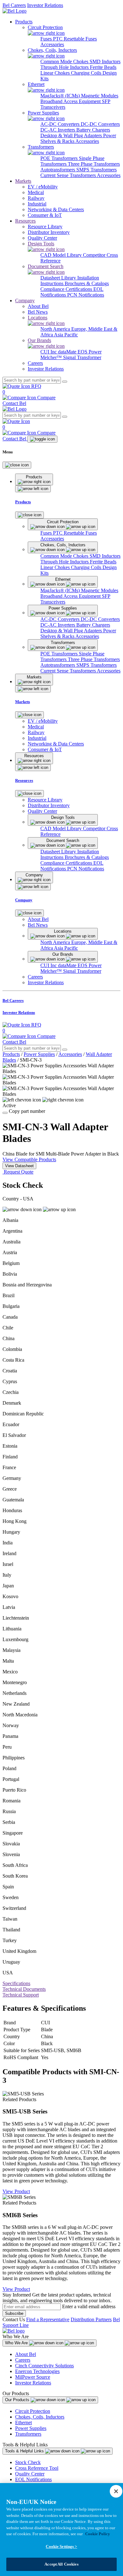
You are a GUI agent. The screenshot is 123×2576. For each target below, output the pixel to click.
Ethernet (23, 2423)
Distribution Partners (91, 2319)
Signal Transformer (82, 357)
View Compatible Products (29, 1159)
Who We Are (17, 2343)
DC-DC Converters (100, 124)
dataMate (68, 352)
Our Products (18, 2400)
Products (24, 22)
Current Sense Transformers (69, 175)
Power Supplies (39, 1054)
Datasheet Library (59, 278)
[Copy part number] (5, 1113)
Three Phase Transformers (94, 164)
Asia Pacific (66, 335)
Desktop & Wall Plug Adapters (72, 135)
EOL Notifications (33, 2479)
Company (25, 301)
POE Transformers (60, 158)
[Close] (17, 465)
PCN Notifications (86, 295)
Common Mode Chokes (65, 61)
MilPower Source (33, 2377)
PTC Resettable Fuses (75, 39)
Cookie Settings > (61, 2546)
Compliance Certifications (67, 289)
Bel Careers (14, 5)
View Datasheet (19, 1166)
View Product (16, 2191)
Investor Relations (45, 5)
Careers (23, 2360)
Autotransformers (58, 170)
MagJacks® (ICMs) (61, 96)
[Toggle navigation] (42, 439)
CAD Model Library (62, 255)
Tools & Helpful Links (25, 2451)
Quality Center (30, 2474)
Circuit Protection (33, 2411)
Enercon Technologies (37, 2371)
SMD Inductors (105, 61)
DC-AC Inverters (58, 130)
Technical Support (21, 1995)
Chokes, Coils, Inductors (40, 2417)
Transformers (28, 2434)
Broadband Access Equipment (71, 101)
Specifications (16, 1983)
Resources (25, 221)
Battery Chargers (93, 130)
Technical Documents (24, 1989)
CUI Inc (49, 352)
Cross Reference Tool (37, 2468)
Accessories (52, 44)
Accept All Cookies (61, 2564)
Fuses (47, 39)
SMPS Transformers (97, 170)
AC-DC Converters (61, 124)
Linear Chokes (56, 73)
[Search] (65, 382)
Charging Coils (87, 73)
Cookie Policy (98, 2534)
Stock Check (28, 2462)
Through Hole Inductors (65, 67)
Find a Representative (48, 2319)
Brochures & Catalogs (87, 283)
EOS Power (90, 352)
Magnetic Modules (100, 96)
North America (56, 329)
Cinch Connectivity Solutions (44, 2366)
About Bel (26, 2354)
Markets (23, 181)
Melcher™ (52, 357)
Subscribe (14, 2313)
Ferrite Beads (103, 67)
